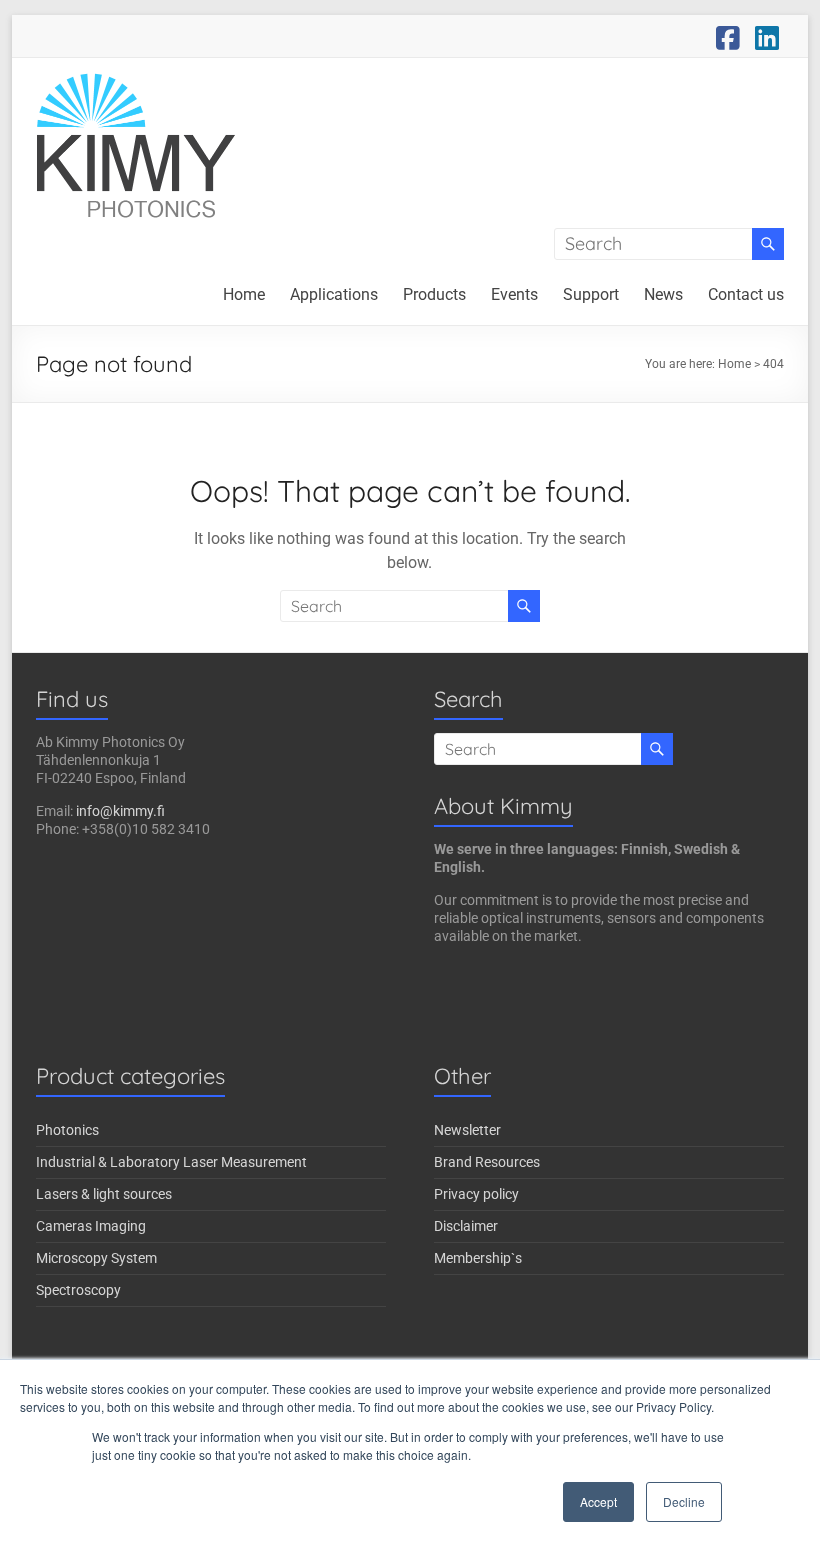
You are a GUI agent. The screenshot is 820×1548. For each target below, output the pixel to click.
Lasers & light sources (104, 1194)
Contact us (746, 294)
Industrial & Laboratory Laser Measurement (171, 1162)
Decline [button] (684, 1501)
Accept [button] (598, 1501)
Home (244, 294)
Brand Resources (487, 1162)
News (663, 294)
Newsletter (467, 1130)
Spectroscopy (78, 1290)
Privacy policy (476, 1194)
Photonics (67, 1130)
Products (434, 294)
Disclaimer (466, 1226)
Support (591, 294)
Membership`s (478, 1258)
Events (514, 294)
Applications (334, 294)
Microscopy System (96, 1258)
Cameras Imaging (91, 1226)
